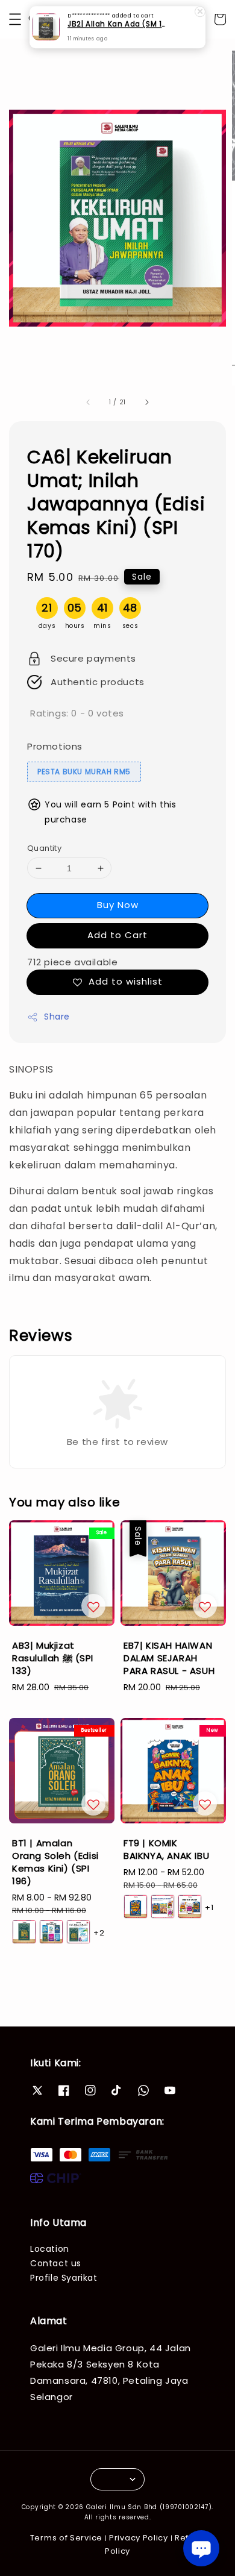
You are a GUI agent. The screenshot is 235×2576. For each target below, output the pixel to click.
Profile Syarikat (64, 2278)
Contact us (56, 2263)
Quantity (44, 848)
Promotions (55, 746)
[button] (15, 19)
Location (50, 2249)
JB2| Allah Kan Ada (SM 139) (118, 25)
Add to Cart (117, 935)
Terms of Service (66, 2538)
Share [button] (57, 1017)
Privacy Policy (139, 2538)
